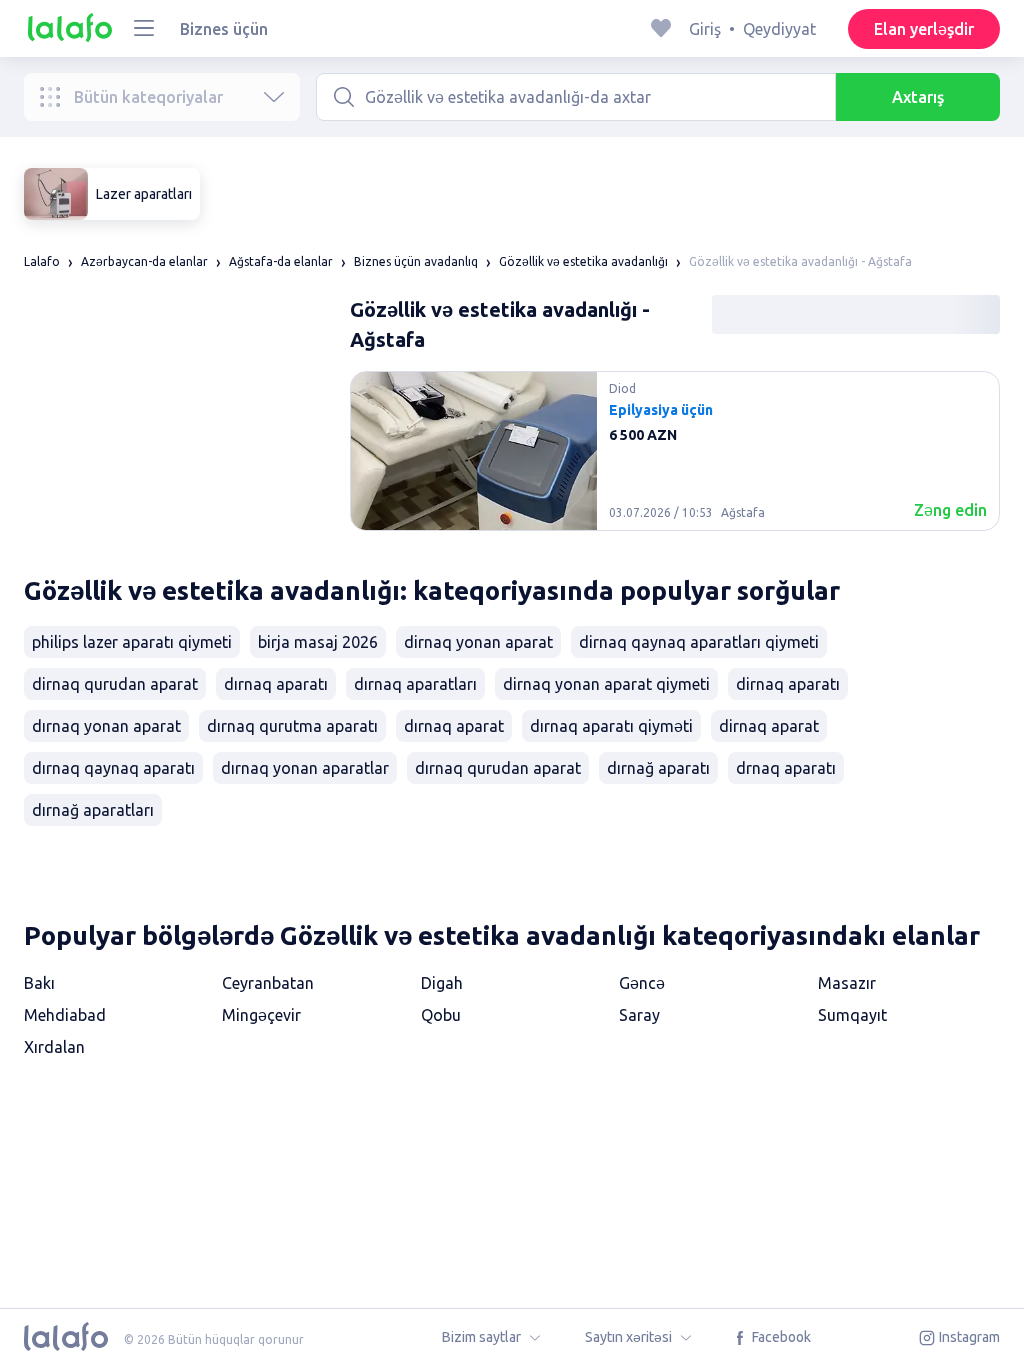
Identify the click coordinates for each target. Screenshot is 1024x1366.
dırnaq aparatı (276, 684)
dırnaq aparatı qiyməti (611, 726)
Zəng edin (950, 510)
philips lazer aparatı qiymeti (132, 642)
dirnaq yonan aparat (478, 642)
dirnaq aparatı (788, 684)
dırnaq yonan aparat (106, 726)
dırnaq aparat (454, 726)
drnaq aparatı (786, 768)
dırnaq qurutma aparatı (292, 726)
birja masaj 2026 (318, 642)
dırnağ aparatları (93, 810)
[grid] (675, 459)
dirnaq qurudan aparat (115, 684)
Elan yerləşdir (924, 29)
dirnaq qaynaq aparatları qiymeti (699, 642)
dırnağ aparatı (658, 768)
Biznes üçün (224, 29)
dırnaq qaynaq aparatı (113, 768)
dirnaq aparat (769, 726)
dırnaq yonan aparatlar (305, 768)
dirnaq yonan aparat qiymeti (606, 684)
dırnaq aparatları (415, 684)
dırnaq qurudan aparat (498, 768)
